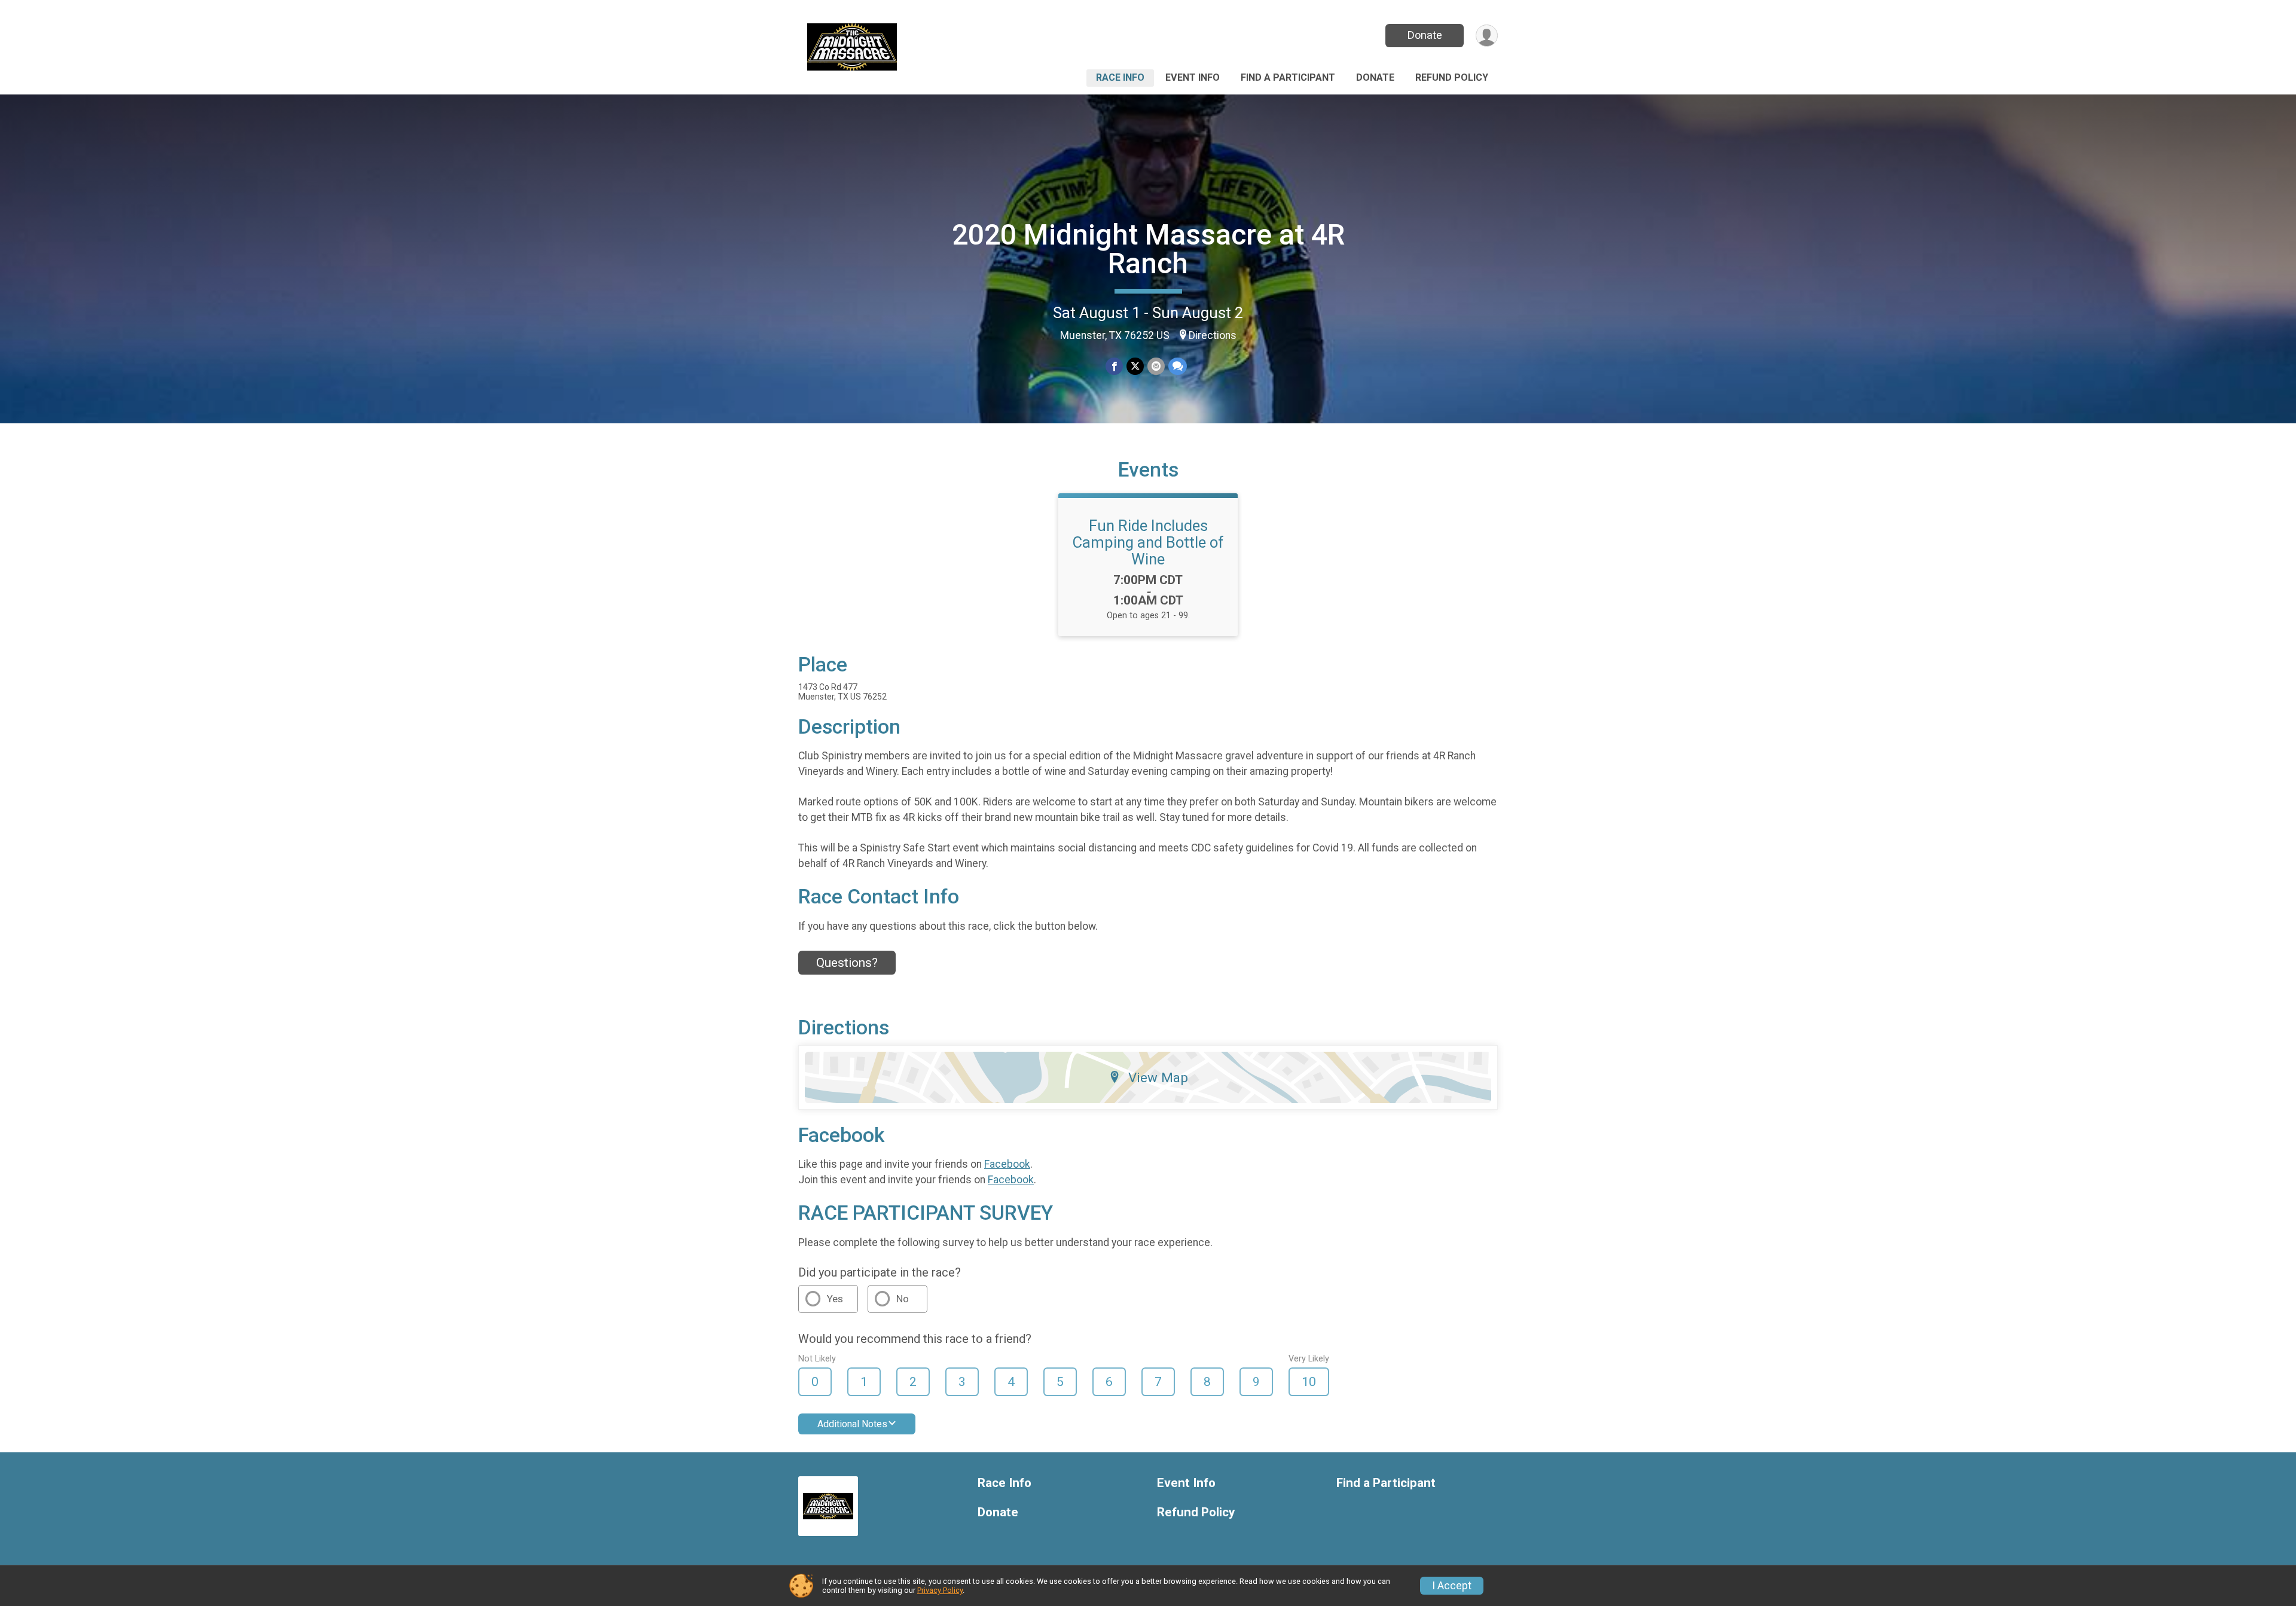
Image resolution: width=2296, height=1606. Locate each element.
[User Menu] (1487, 36)
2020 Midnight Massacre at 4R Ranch (1148, 249)
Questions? (847, 963)
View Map (1158, 1077)
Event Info (1193, 77)
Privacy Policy (940, 1590)
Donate (1425, 35)
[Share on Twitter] (1135, 366)
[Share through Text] (1178, 366)
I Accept (1452, 1586)
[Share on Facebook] (1114, 366)
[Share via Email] (1156, 366)
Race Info (1120, 77)
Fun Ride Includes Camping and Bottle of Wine (1148, 542)
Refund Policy (1452, 77)
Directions (1213, 335)
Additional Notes (852, 1424)
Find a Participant (1288, 77)
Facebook (1007, 1164)
